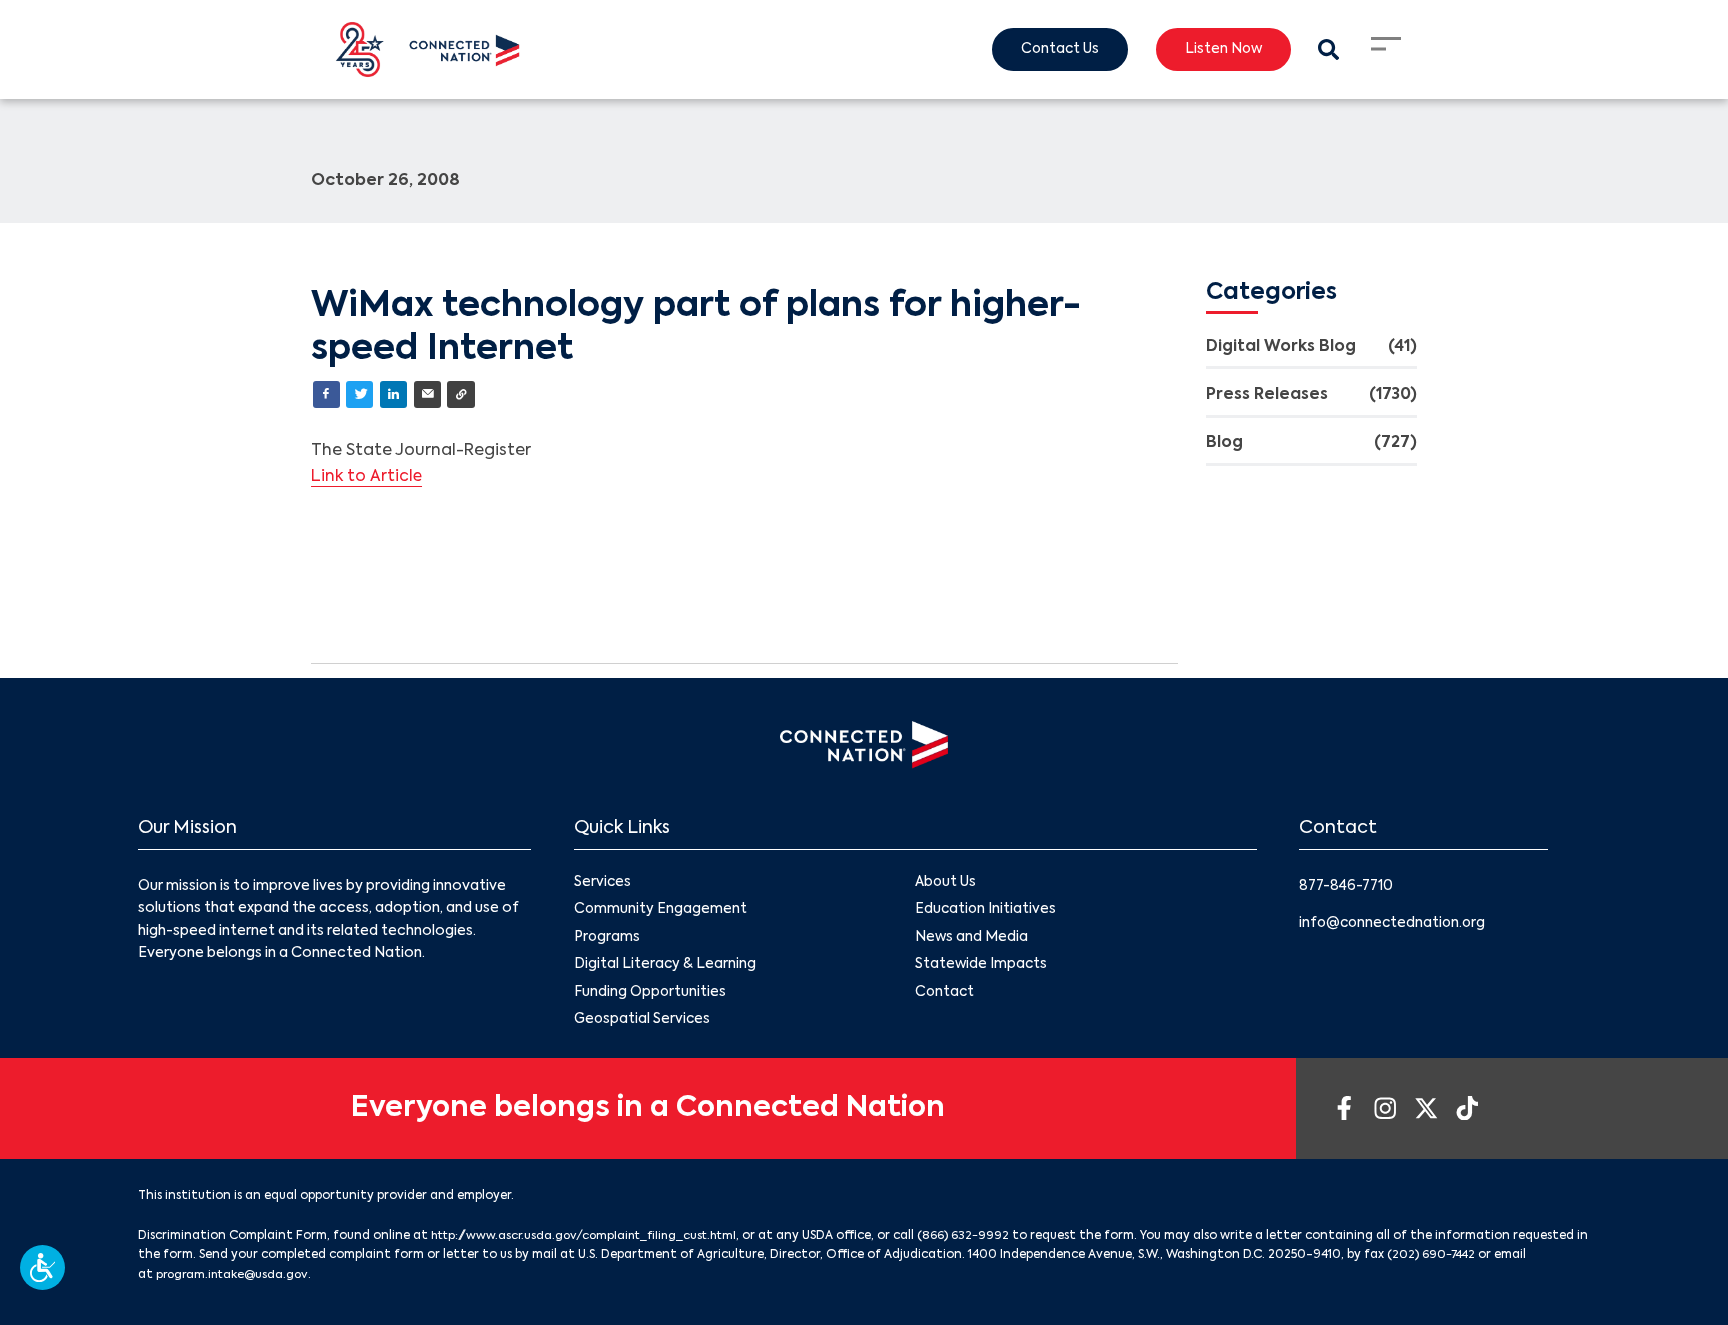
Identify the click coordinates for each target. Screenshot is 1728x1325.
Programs (607, 940)
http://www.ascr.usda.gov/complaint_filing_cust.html (592, 1241)
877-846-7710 (1348, 887)
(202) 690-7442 (1511, 1260)
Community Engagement (661, 912)
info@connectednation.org (1395, 923)
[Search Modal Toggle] (1327, 49)
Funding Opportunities (650, 996)
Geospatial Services (643, 1024)
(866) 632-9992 (981, 1241)
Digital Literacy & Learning (665, 968)
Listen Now (1219, 50)
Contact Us (1051, 50)
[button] (42, 1267)
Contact (945, 996)
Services (603, 884)
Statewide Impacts (982, 968)
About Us (946, 884)
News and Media (972, 940)
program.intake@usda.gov (270, 1279)
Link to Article (367, 478)
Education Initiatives (986, 912)
